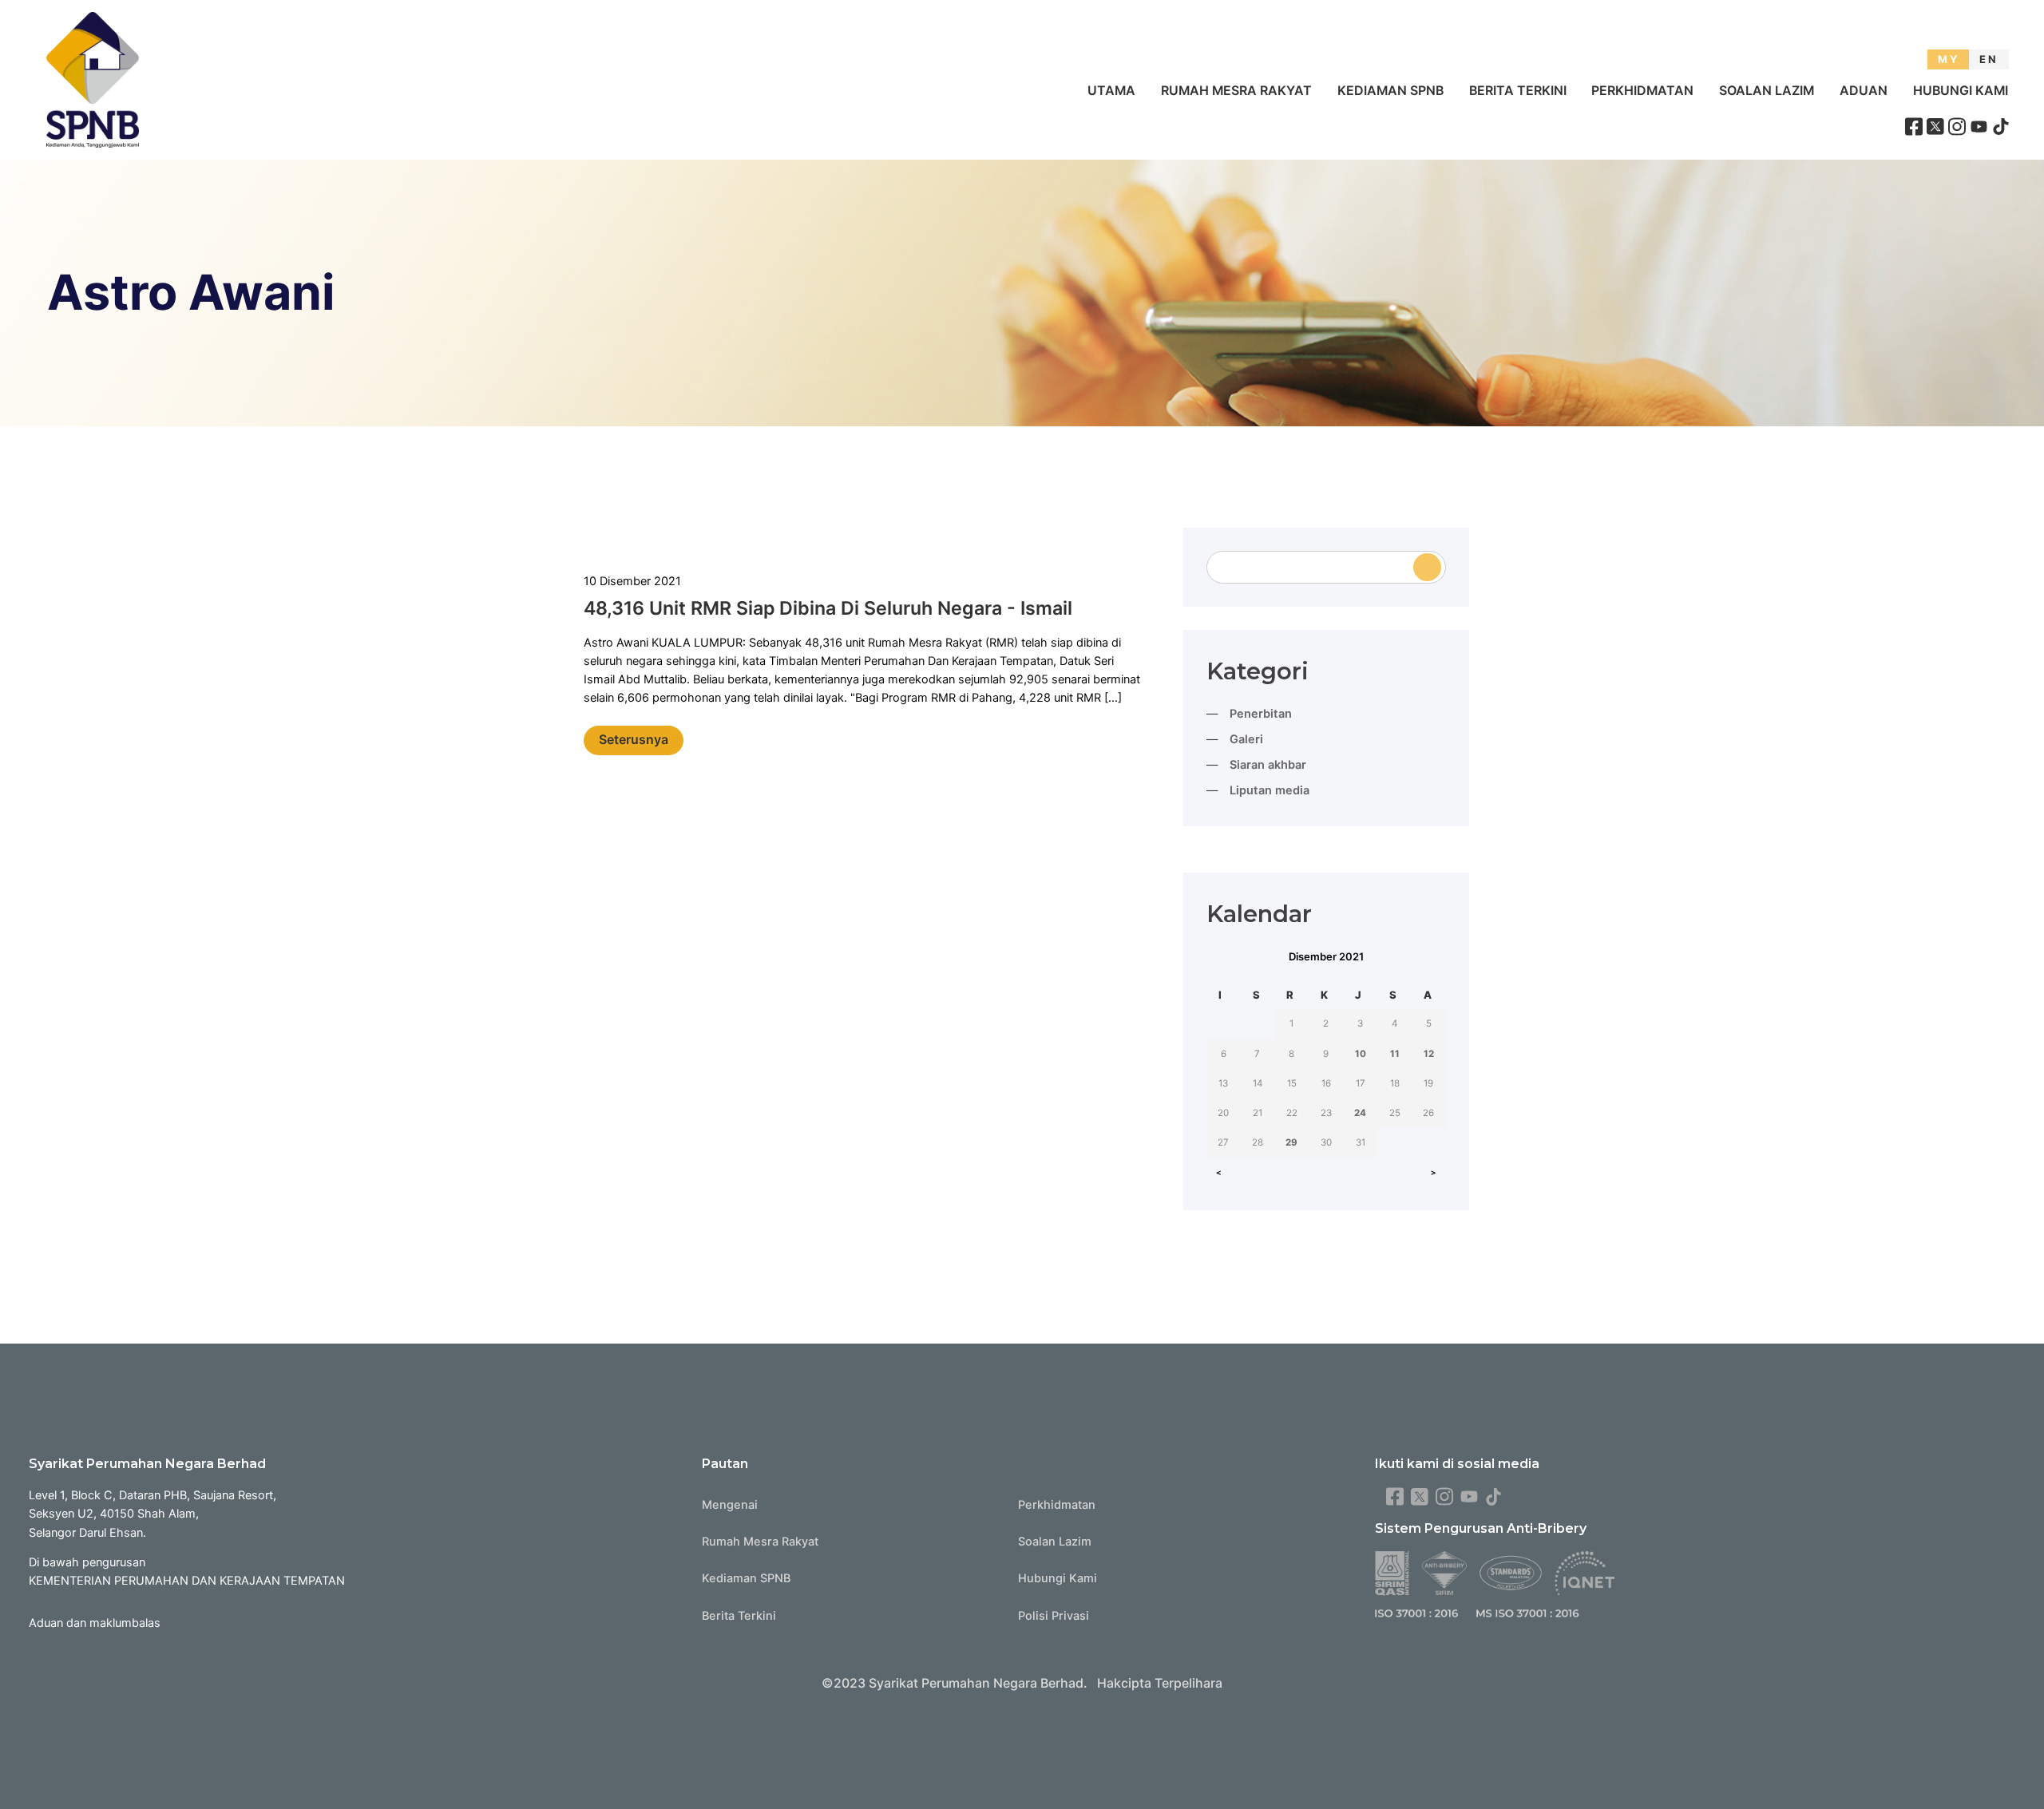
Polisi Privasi (1054, 1616)
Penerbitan (1261, 714)
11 (1395, 1054)
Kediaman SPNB (1390, 91)
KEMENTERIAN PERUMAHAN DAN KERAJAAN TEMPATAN (187, 1581)
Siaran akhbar (1268, 765)
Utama (1111, 91)
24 (1360, 1113)
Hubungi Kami (1961, 91)
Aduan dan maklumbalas (95, 1623)
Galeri (1246, 739)
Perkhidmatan (1642, 91)
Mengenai (730, 1505)
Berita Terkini (1518, 91)
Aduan (1864, 91)
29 (1291, 1142)
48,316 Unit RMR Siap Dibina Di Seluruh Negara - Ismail (828, 608)
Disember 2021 (1326, 956)
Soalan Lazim (1767, 91)
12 (1429, 1054)
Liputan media (1270, 790)
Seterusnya (634, 740)
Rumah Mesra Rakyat (1236, 91)
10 (1361, 1054)
